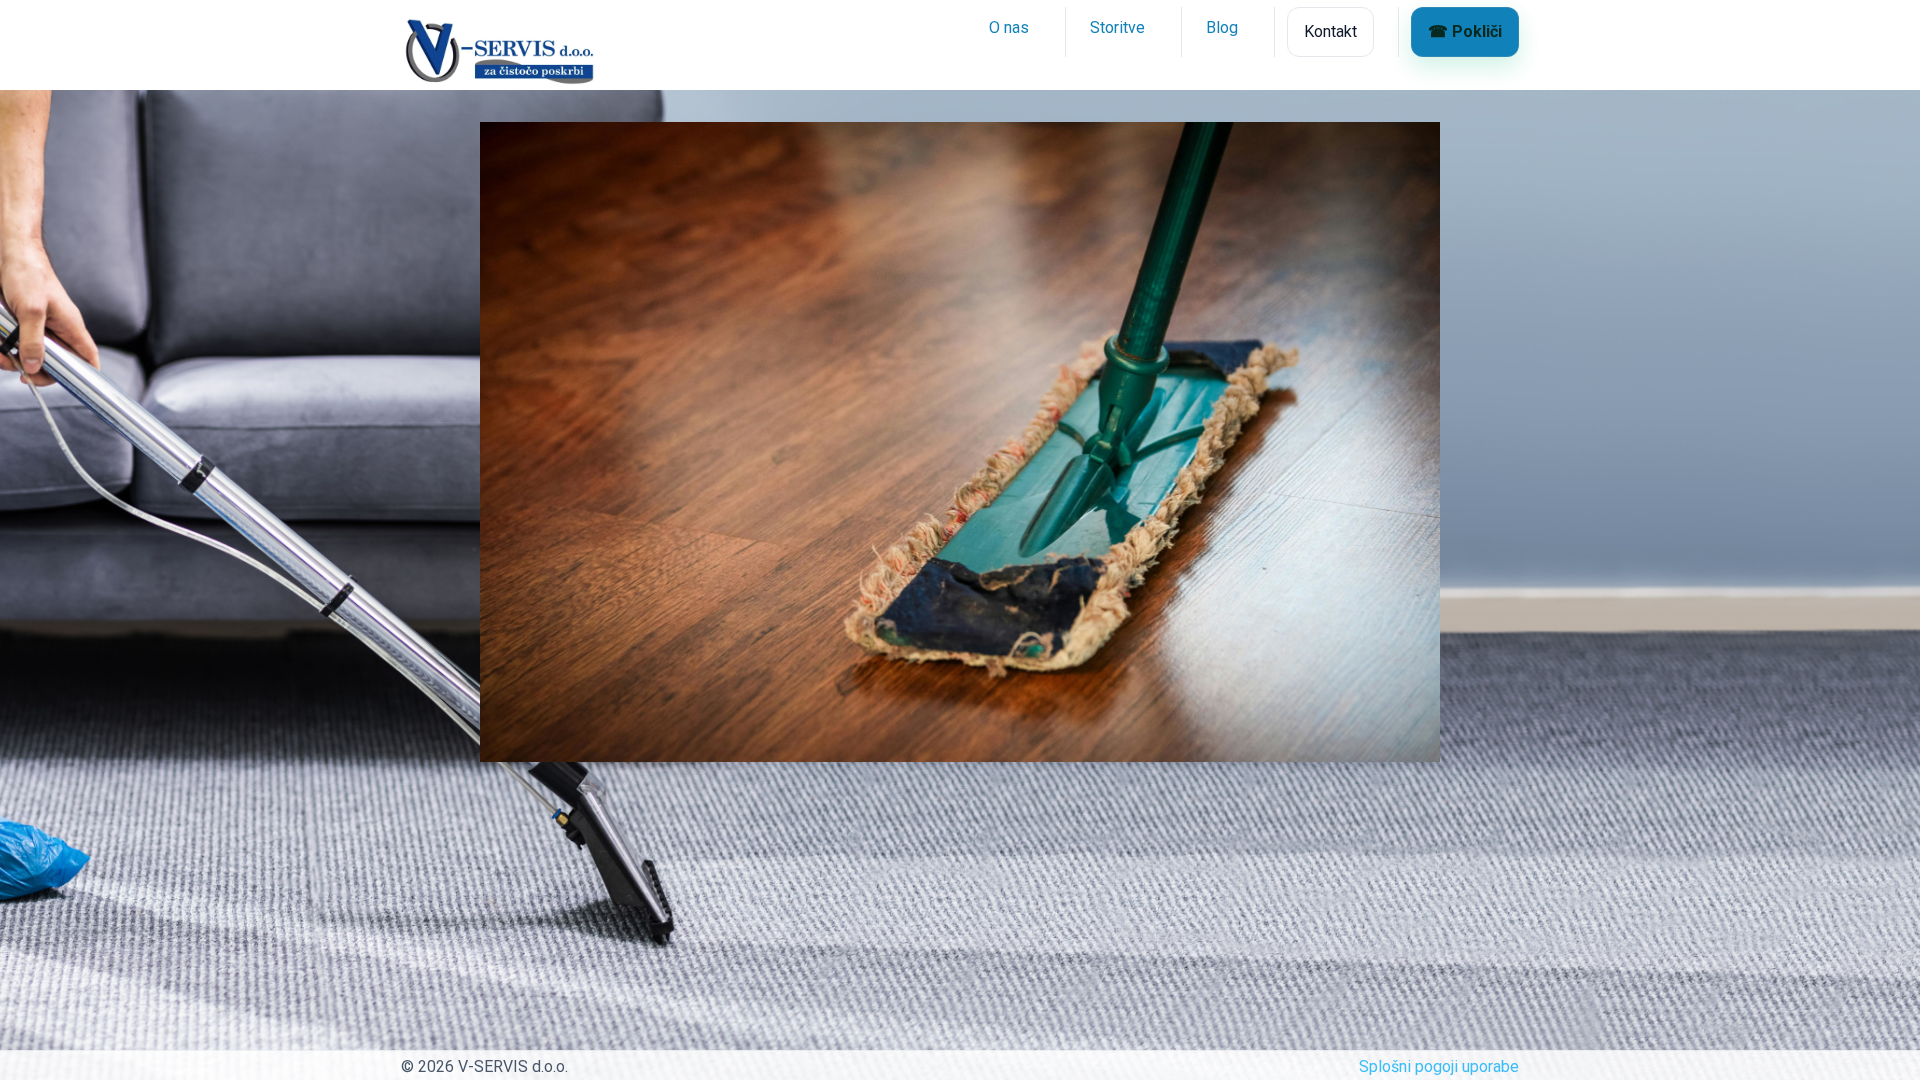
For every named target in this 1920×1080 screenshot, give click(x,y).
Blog (1222, 27)
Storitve (1117, 27)
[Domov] (418, 32)
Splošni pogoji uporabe (1439, 1066)
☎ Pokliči (1465, 31)
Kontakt (1330, 31)
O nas (1009, 27)
